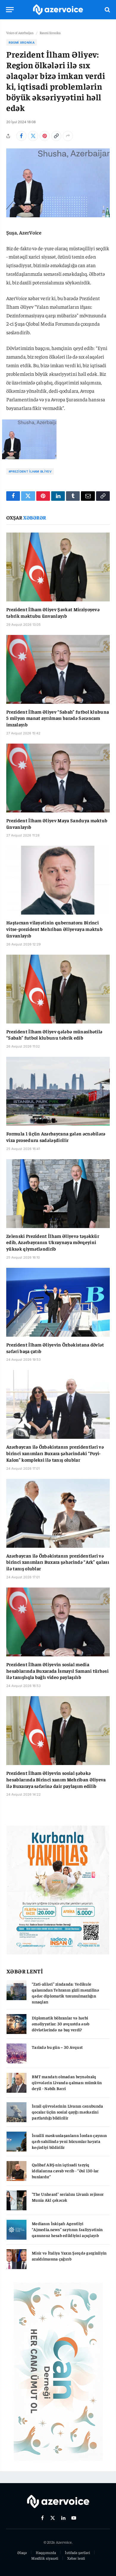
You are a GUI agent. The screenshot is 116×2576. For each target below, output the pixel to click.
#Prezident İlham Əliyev (30, 471)
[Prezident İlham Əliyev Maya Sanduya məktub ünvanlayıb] (58, 778)
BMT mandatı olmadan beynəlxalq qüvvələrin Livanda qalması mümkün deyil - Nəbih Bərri (67, 2082)
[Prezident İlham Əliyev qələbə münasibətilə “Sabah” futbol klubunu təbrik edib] (58, 989)
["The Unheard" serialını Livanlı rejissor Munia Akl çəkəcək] (17, 2200)
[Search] (107, 10)
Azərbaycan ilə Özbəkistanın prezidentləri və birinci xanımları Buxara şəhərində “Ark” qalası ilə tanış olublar (58, 1562)
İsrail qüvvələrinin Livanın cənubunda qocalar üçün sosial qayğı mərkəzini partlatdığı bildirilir (67, 2112)
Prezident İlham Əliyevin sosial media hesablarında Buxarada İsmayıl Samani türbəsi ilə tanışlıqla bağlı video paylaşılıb (57, 1671)
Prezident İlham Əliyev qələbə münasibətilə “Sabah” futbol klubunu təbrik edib (54, 1034)
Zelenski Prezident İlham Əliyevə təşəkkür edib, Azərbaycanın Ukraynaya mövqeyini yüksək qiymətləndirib (53, 1242)
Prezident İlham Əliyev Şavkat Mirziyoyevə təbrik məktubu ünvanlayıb (53, 612)
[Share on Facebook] (21, 136)
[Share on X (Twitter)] (33, 136)
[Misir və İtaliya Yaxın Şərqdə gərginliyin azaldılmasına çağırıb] (17, 2259)
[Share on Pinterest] (45, 136)
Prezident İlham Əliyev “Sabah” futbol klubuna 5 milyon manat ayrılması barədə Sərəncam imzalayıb (58, 718)
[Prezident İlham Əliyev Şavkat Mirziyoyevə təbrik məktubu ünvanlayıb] (58, 567)
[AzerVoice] (58, 10)
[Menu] (10, 10)
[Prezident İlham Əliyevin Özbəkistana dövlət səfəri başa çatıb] (58, 1302)
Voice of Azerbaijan (20, 33)
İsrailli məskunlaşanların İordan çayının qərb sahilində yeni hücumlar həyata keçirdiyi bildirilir (69, 2141)
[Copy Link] (56, 136)
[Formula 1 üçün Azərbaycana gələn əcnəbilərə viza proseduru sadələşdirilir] (58, 1091)
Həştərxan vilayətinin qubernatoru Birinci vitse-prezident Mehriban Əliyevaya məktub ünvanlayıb (54, 929)
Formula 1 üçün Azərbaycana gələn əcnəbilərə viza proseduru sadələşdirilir (56, 1137)
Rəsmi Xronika (50, 33)
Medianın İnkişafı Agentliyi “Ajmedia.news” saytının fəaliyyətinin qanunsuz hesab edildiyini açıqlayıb (67, 2229)
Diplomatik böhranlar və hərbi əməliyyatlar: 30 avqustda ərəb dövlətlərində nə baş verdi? (61, 2024)
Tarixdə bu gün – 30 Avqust (57, 2047)
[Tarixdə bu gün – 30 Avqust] (17, 2053)
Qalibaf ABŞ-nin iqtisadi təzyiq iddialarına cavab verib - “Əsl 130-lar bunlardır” (65, 2171)
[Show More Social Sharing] (68, 136)
